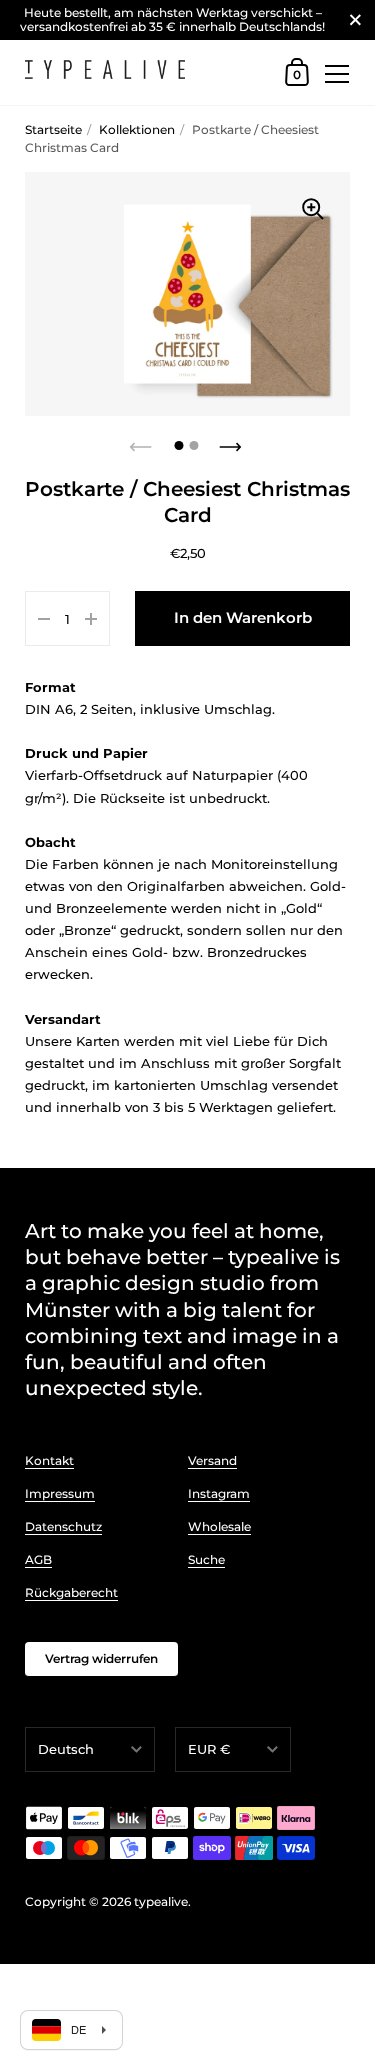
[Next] (233, 441)
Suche (206, 1559)
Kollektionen (137, 129)
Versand (212, 1460)
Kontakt (49, 1460)
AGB (38, 1559)
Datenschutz (63, 1526)
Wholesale (219, 1526)
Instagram (219, 1493)
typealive (161, 1901)
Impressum (60, 1493)
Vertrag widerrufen (101, 1658)
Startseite (53, 129)
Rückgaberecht (71, 1592)
